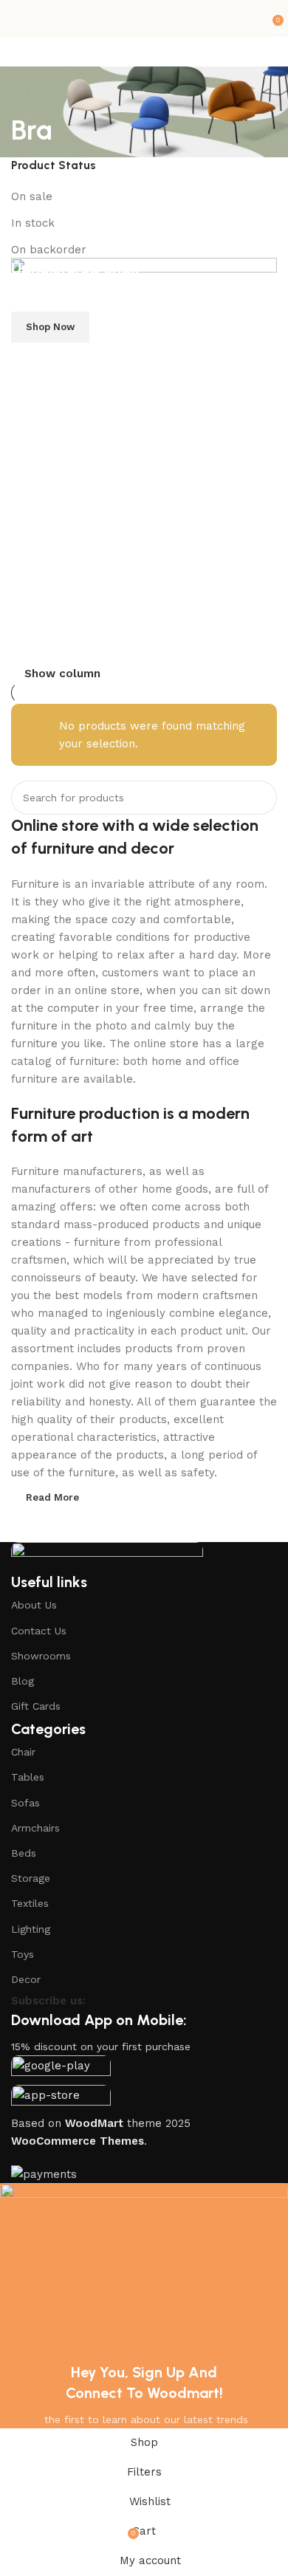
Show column (62, 674)
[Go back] (30, 96)
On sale (32, 196)
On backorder (49, 250)
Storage (31, 1878)
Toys (23, 1954)
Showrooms (41, 1656)
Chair (23, 1752)
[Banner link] (144, 461)
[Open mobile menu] (17, 18)
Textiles (30, 1903)
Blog (23, 1681)
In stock (33, 223)
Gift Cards (36, 1706)
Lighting (31, 1929)
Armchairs (35, 1828)
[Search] (260, 798)
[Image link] (107, 1556)
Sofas (25, 1803)
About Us (34, 1605)
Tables (28, 1777)
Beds (24, 1853)
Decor (26, 1979)
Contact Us (39, 1631)
